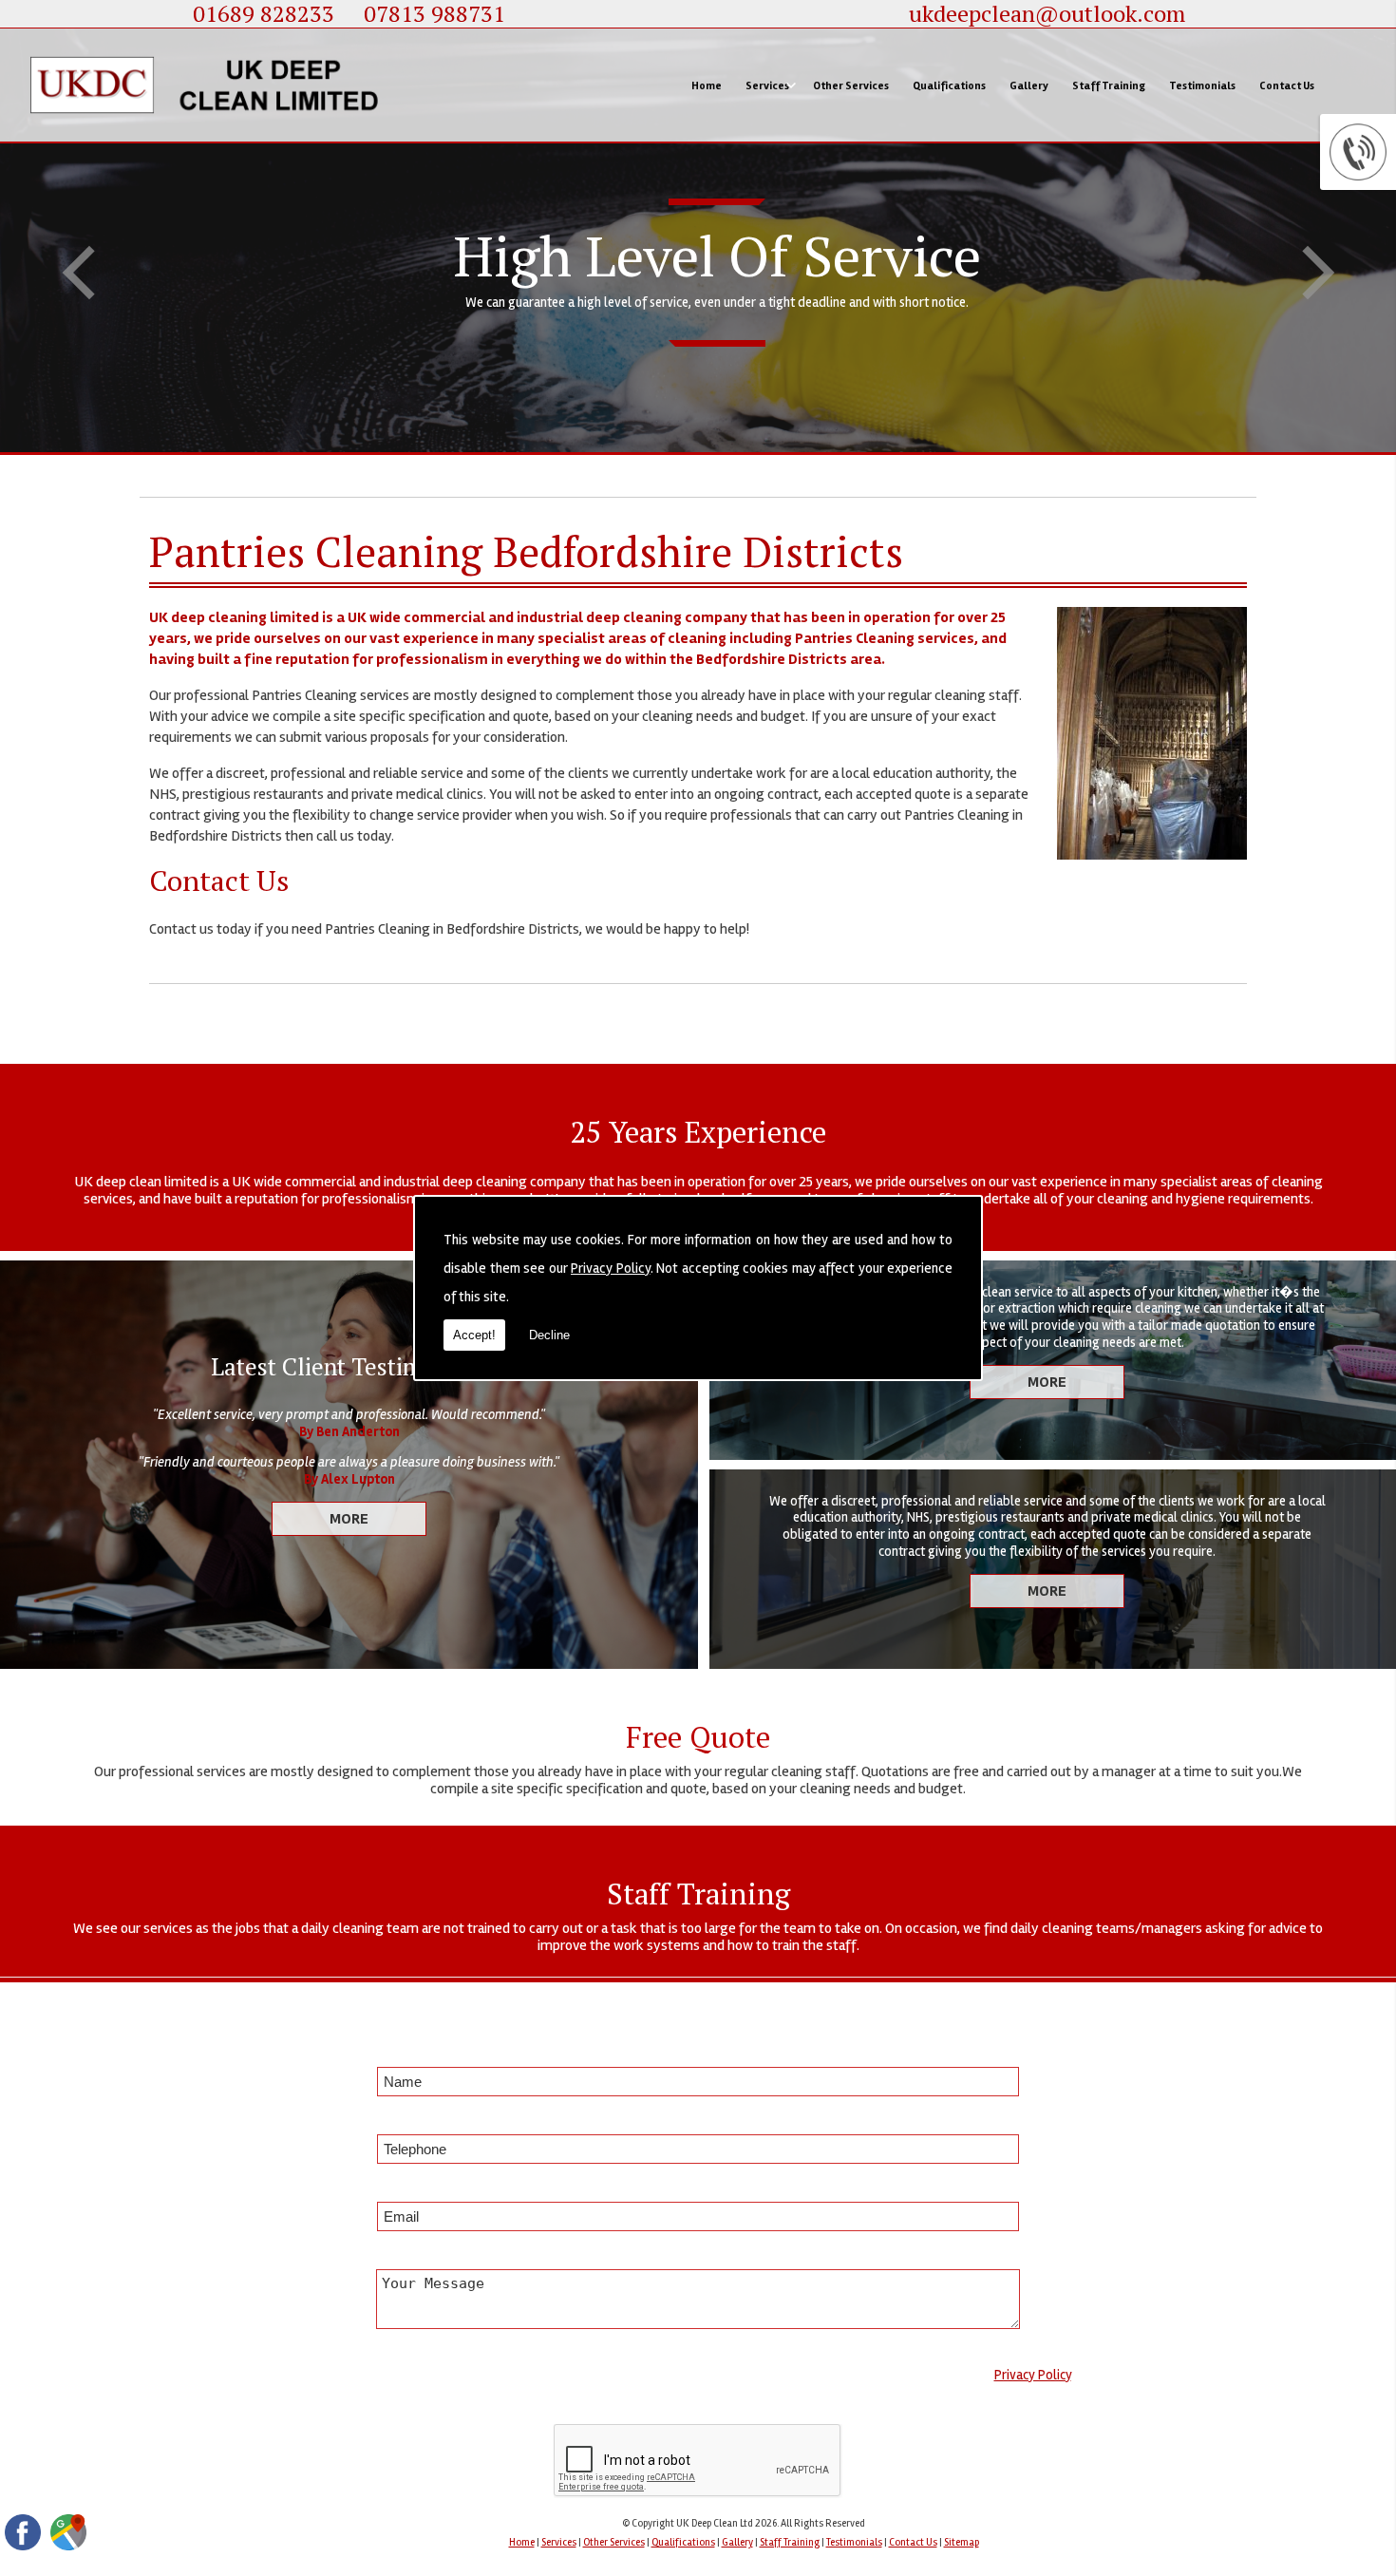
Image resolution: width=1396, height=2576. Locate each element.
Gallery (1029, 85)
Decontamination (793, 382)
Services (767, 85)
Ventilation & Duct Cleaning (816, 275)
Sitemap (962, 2542)
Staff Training (1109, 85)
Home (707, 85)
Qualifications (949, 85)
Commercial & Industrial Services (828, 169)
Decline (549, 1335)
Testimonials (1202, 85)
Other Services (851, 85)
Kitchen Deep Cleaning (805, 222)
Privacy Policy (611, 1268)
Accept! (474, 1335)
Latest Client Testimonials (349, 1366)
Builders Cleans (788, 329)
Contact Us (1287, 85)
